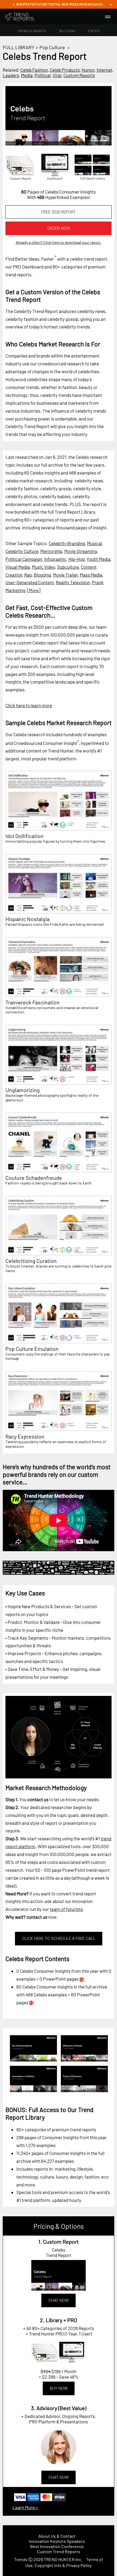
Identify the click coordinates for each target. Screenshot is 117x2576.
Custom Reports (79, 75)
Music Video (44, 567)
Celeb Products (65, 70)
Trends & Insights (32, 31)
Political (43, 75)
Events (94, 31)
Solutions (67, 31)
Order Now (59, 228)
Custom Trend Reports (59, 2551)
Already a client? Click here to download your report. (59, 242)
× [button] (111, 4)
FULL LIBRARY (19, 47)
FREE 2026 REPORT (59, 212)
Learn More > (25, 2507)
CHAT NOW (59, 2300)
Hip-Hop (76, 559)
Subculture (68, 567)
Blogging (42, 575)
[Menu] (108, 17)
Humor (88, 70)
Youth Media (98, 559)
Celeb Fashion (34, 70)
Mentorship (51, 551)
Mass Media (91, 575)
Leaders (11, 75)
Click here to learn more (29, 705)
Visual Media (18, 567)
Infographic (55, 559)
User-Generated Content (30, 582)
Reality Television (73, 582)
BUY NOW (59, 2388)
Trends (21, 2559)
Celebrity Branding (67, 543)
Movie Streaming (81, 551)
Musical (95, 543)
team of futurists (66, 1909)
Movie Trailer (65, 575)
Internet (104, 70)
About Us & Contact (57, 2536)
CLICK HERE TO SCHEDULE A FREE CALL (59, 1939)
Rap (28, 575)
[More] (34, 590)
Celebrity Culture (22, 551)
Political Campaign (24, 559)
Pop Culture (52, 47)
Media (27, 75)
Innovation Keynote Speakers (57, 2541)
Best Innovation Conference (57, 2546)
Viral (57, 75)
